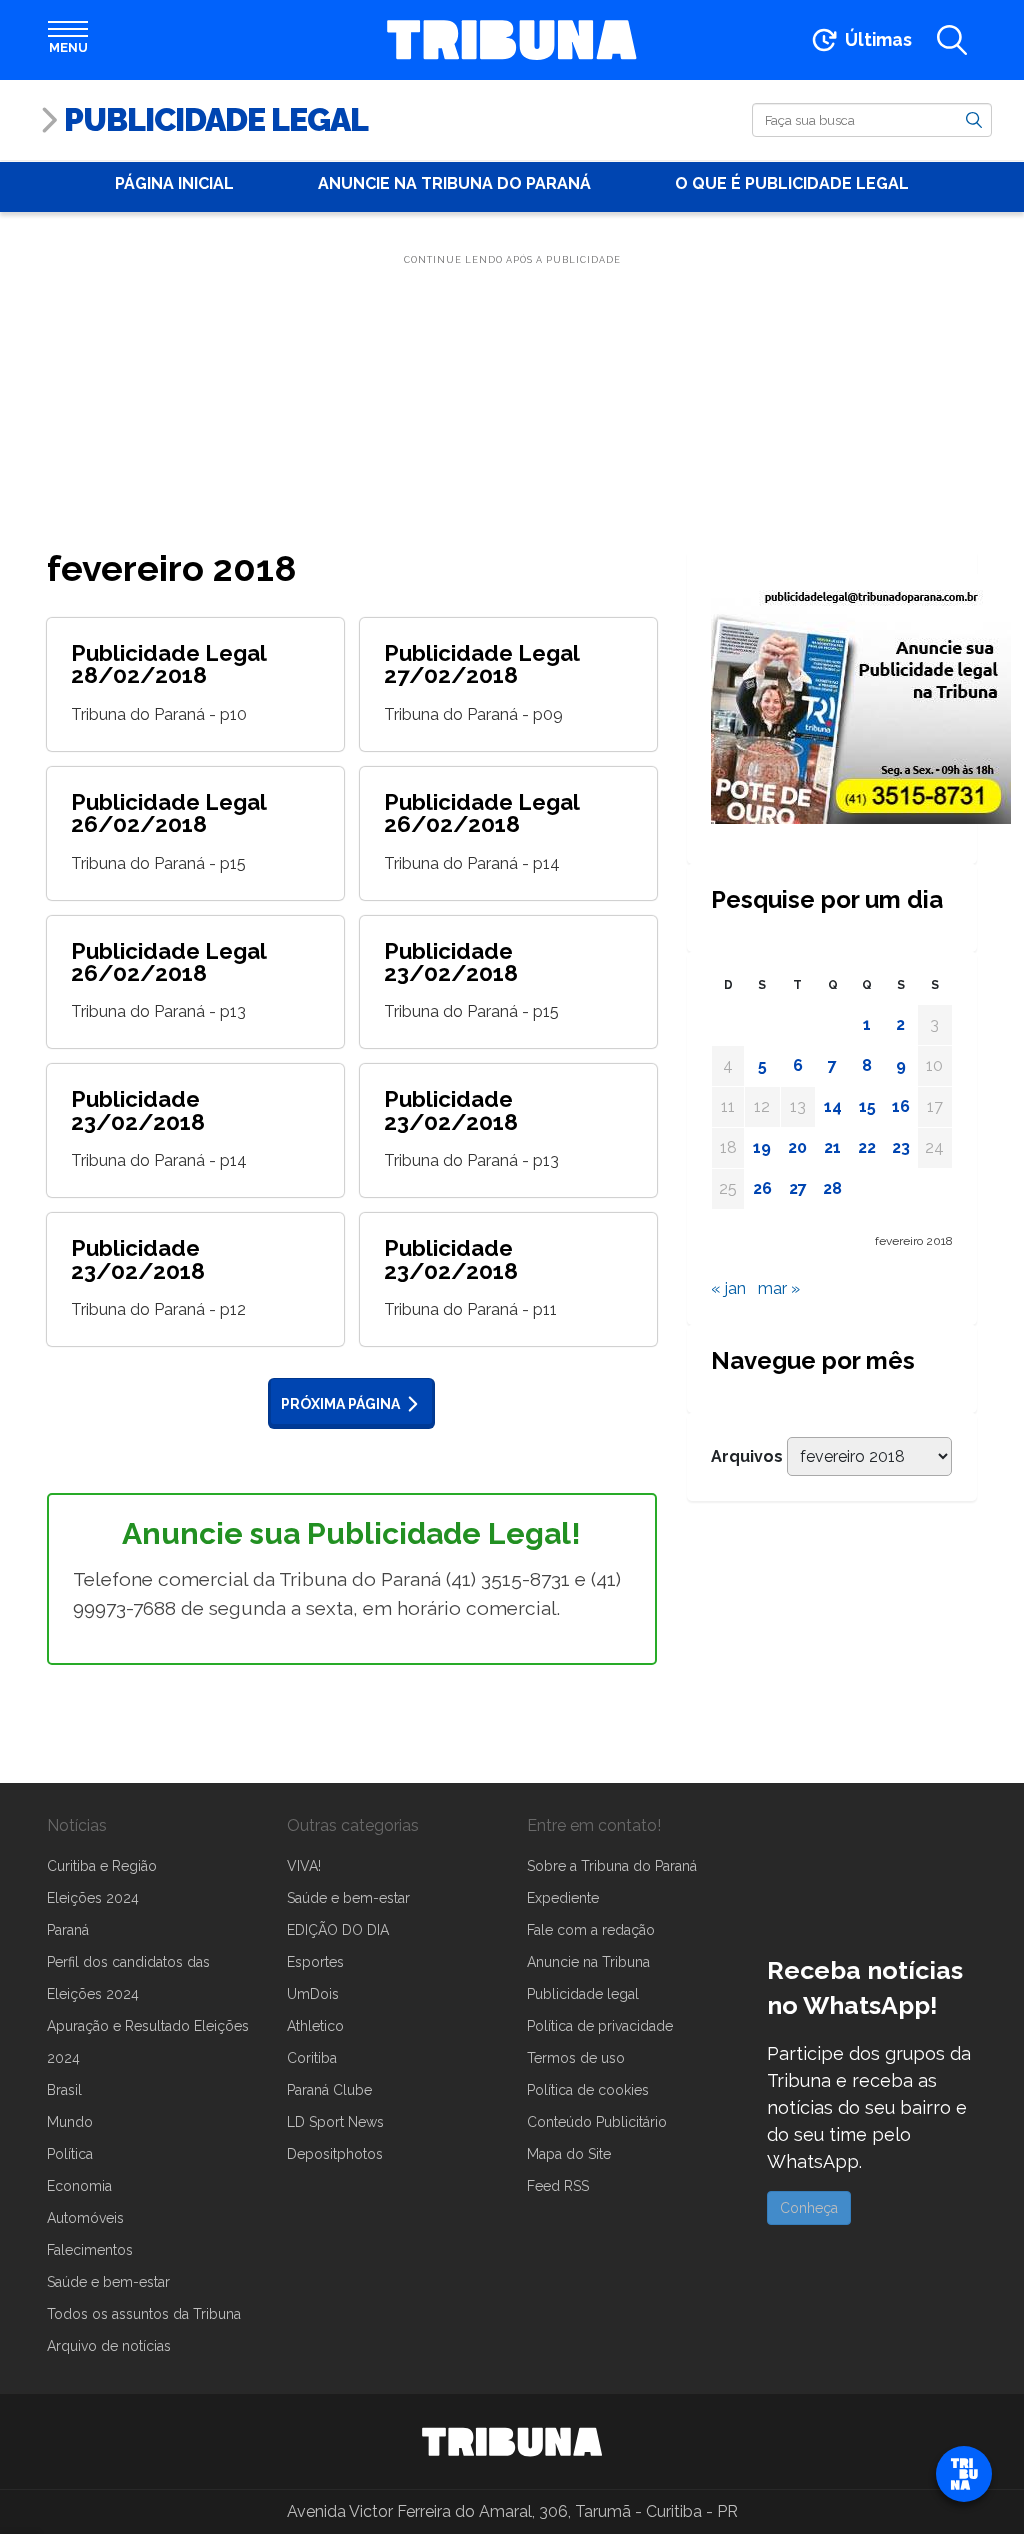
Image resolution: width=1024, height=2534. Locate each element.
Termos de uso (576, 2058)
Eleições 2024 (93, 1898)
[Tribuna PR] (512, 2442)
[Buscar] (974, 119)
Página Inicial (174, 183)
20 (797, 1147)
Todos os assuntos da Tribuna (144, 2314)
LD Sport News (335, 2122)
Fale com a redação (591, 1930)
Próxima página (340, 1404)
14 (833, 1106)
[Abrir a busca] (952, 40)
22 (867, 1147)
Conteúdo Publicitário (597, 2122)
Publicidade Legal (216, 119)
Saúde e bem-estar (108, 2282)
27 (798, 1188)
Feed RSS (558, 2186)
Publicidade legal (583, 1994)
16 (901, 1106)
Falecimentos (90, 2250)
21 (832, 1147)
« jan (728, 1288)
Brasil (64, 2090)
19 (762, 1147)
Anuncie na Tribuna (588, 1962)
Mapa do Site (569, 2154)
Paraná (68, 1930)
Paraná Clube (329, 2090)
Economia (79, 2186)
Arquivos (747, 1456)
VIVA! (304, 1866)
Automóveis (85, 2218)
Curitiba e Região (102, 1866)
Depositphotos (335, 2154)
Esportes (315, 1962)
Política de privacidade (600, 2026)
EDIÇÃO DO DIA (338, 1930)
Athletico (315, 2026)
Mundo (70, 2122)
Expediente (563, 1898)
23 (901, 1147)
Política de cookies (588, 2090)
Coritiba (312, 2058)
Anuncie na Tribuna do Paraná (454, 183)
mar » (779, 1288)
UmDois (313, 1994)
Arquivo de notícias (109, 2346)
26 (762, 1188)
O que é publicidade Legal (792, 183)
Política (70, 2154)
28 (832, 1188)
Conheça (809, 2208)
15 (867, 1106)
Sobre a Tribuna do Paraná (612, 1866)
